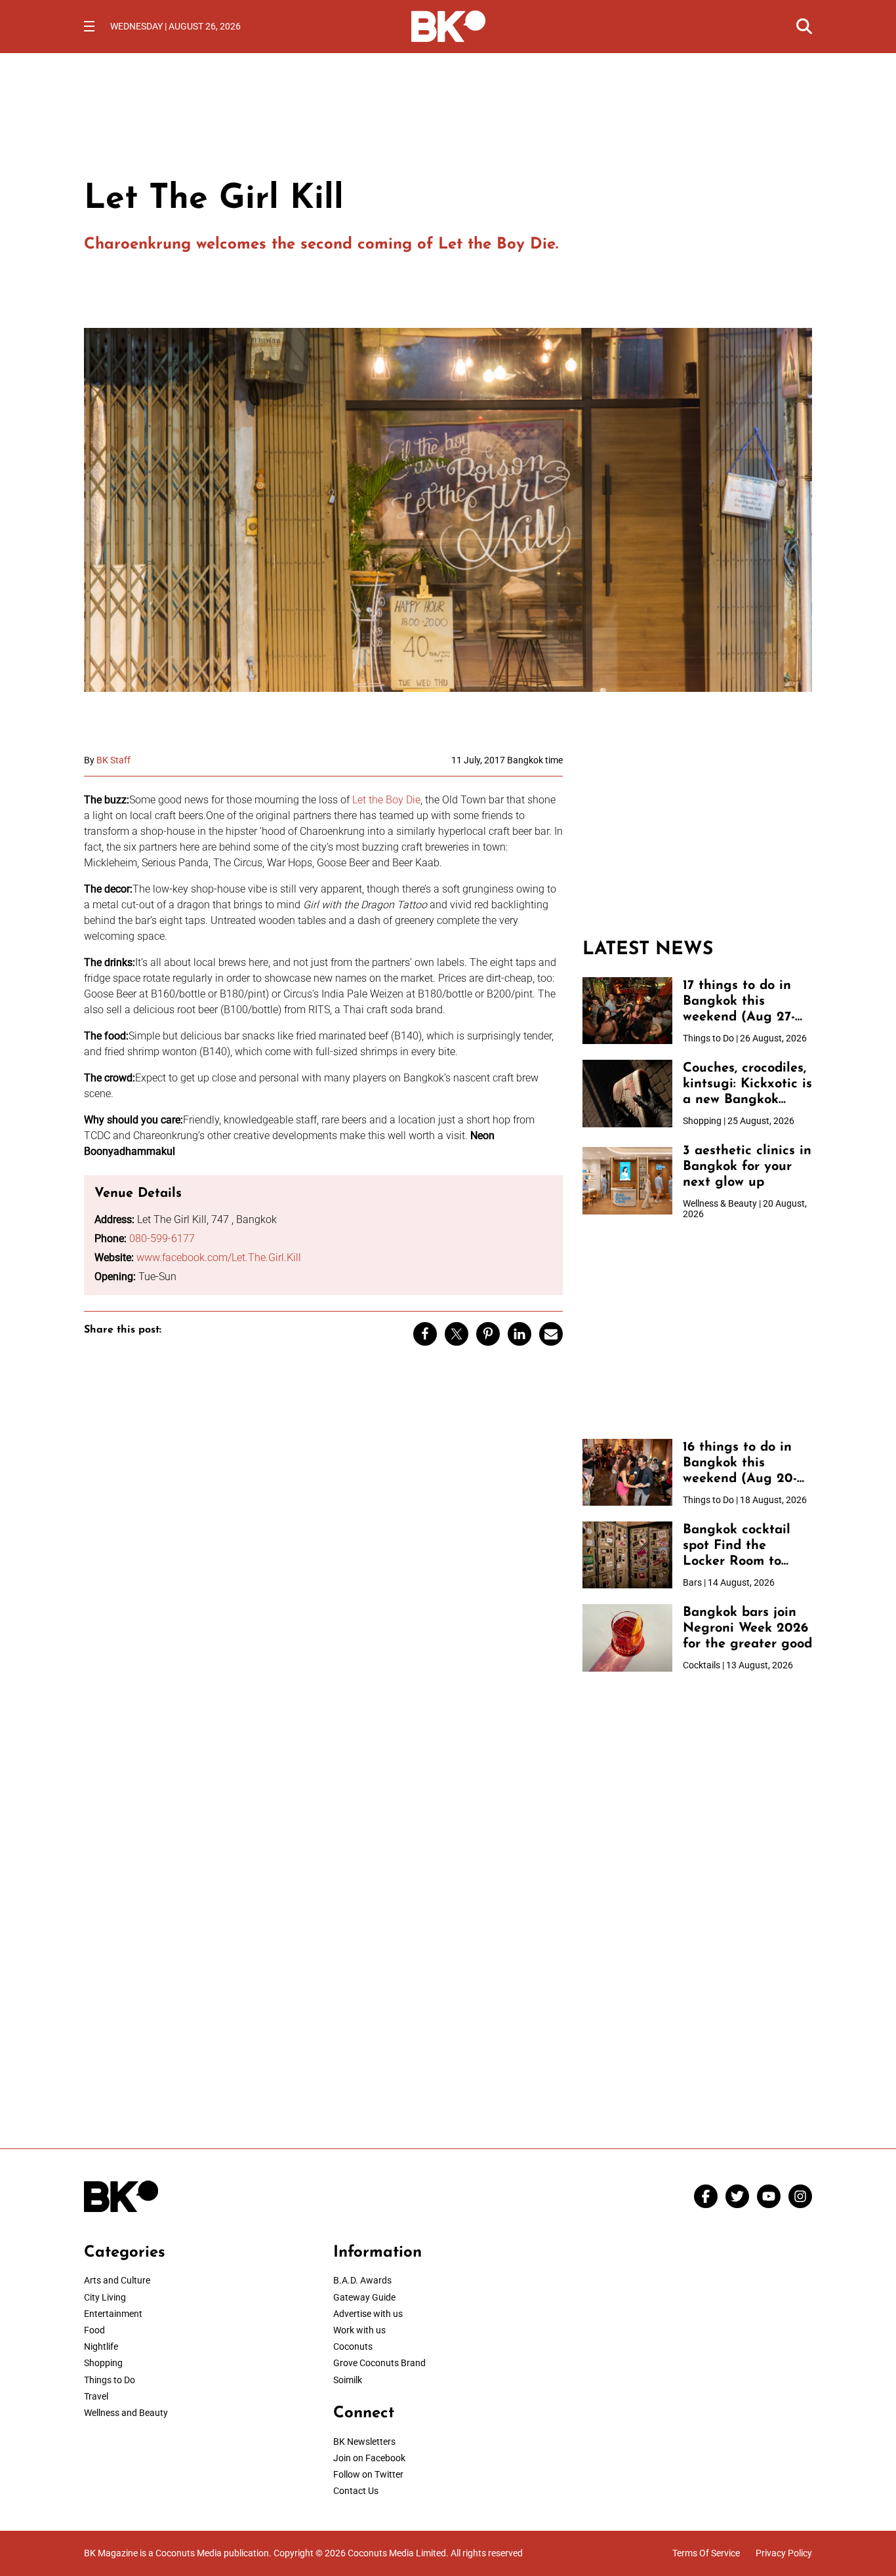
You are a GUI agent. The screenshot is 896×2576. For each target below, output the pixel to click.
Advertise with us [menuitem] (368, 2314)
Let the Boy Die (386, 800)
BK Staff (113, 760)
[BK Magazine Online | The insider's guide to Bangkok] (448, 25)
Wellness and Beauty (126, 2413)
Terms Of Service (706, 2553)
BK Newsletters (364, 2442)
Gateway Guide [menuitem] (364, 2297)
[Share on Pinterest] (488, 1334)
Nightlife (101, 2346)
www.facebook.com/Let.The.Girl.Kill (219, 1258)
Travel (96, 2396)
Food (94, 2330)
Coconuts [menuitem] (353, 2346)
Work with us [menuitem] (359, 2330)
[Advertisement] (697, 837)
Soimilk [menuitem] (348, 2380)
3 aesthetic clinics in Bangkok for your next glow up (747, 1167)
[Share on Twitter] (457, 1334)
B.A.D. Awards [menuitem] (362, 2280)
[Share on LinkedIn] (519, 1334)
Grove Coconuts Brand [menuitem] (379, 2363)
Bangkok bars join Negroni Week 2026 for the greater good (747, 1628)
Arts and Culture (117, 2280)
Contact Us (356, 2491)
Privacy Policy (784, 2553)
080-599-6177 (162, 1238)
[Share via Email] (551, 1334)
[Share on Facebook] (425, 1334)
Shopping (103, 2363)
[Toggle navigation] (89, 26)
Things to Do (110, 2380)
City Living (105, 2297)
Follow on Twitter (368, 2474)
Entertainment (113, 2314)
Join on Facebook (369, 2458)
